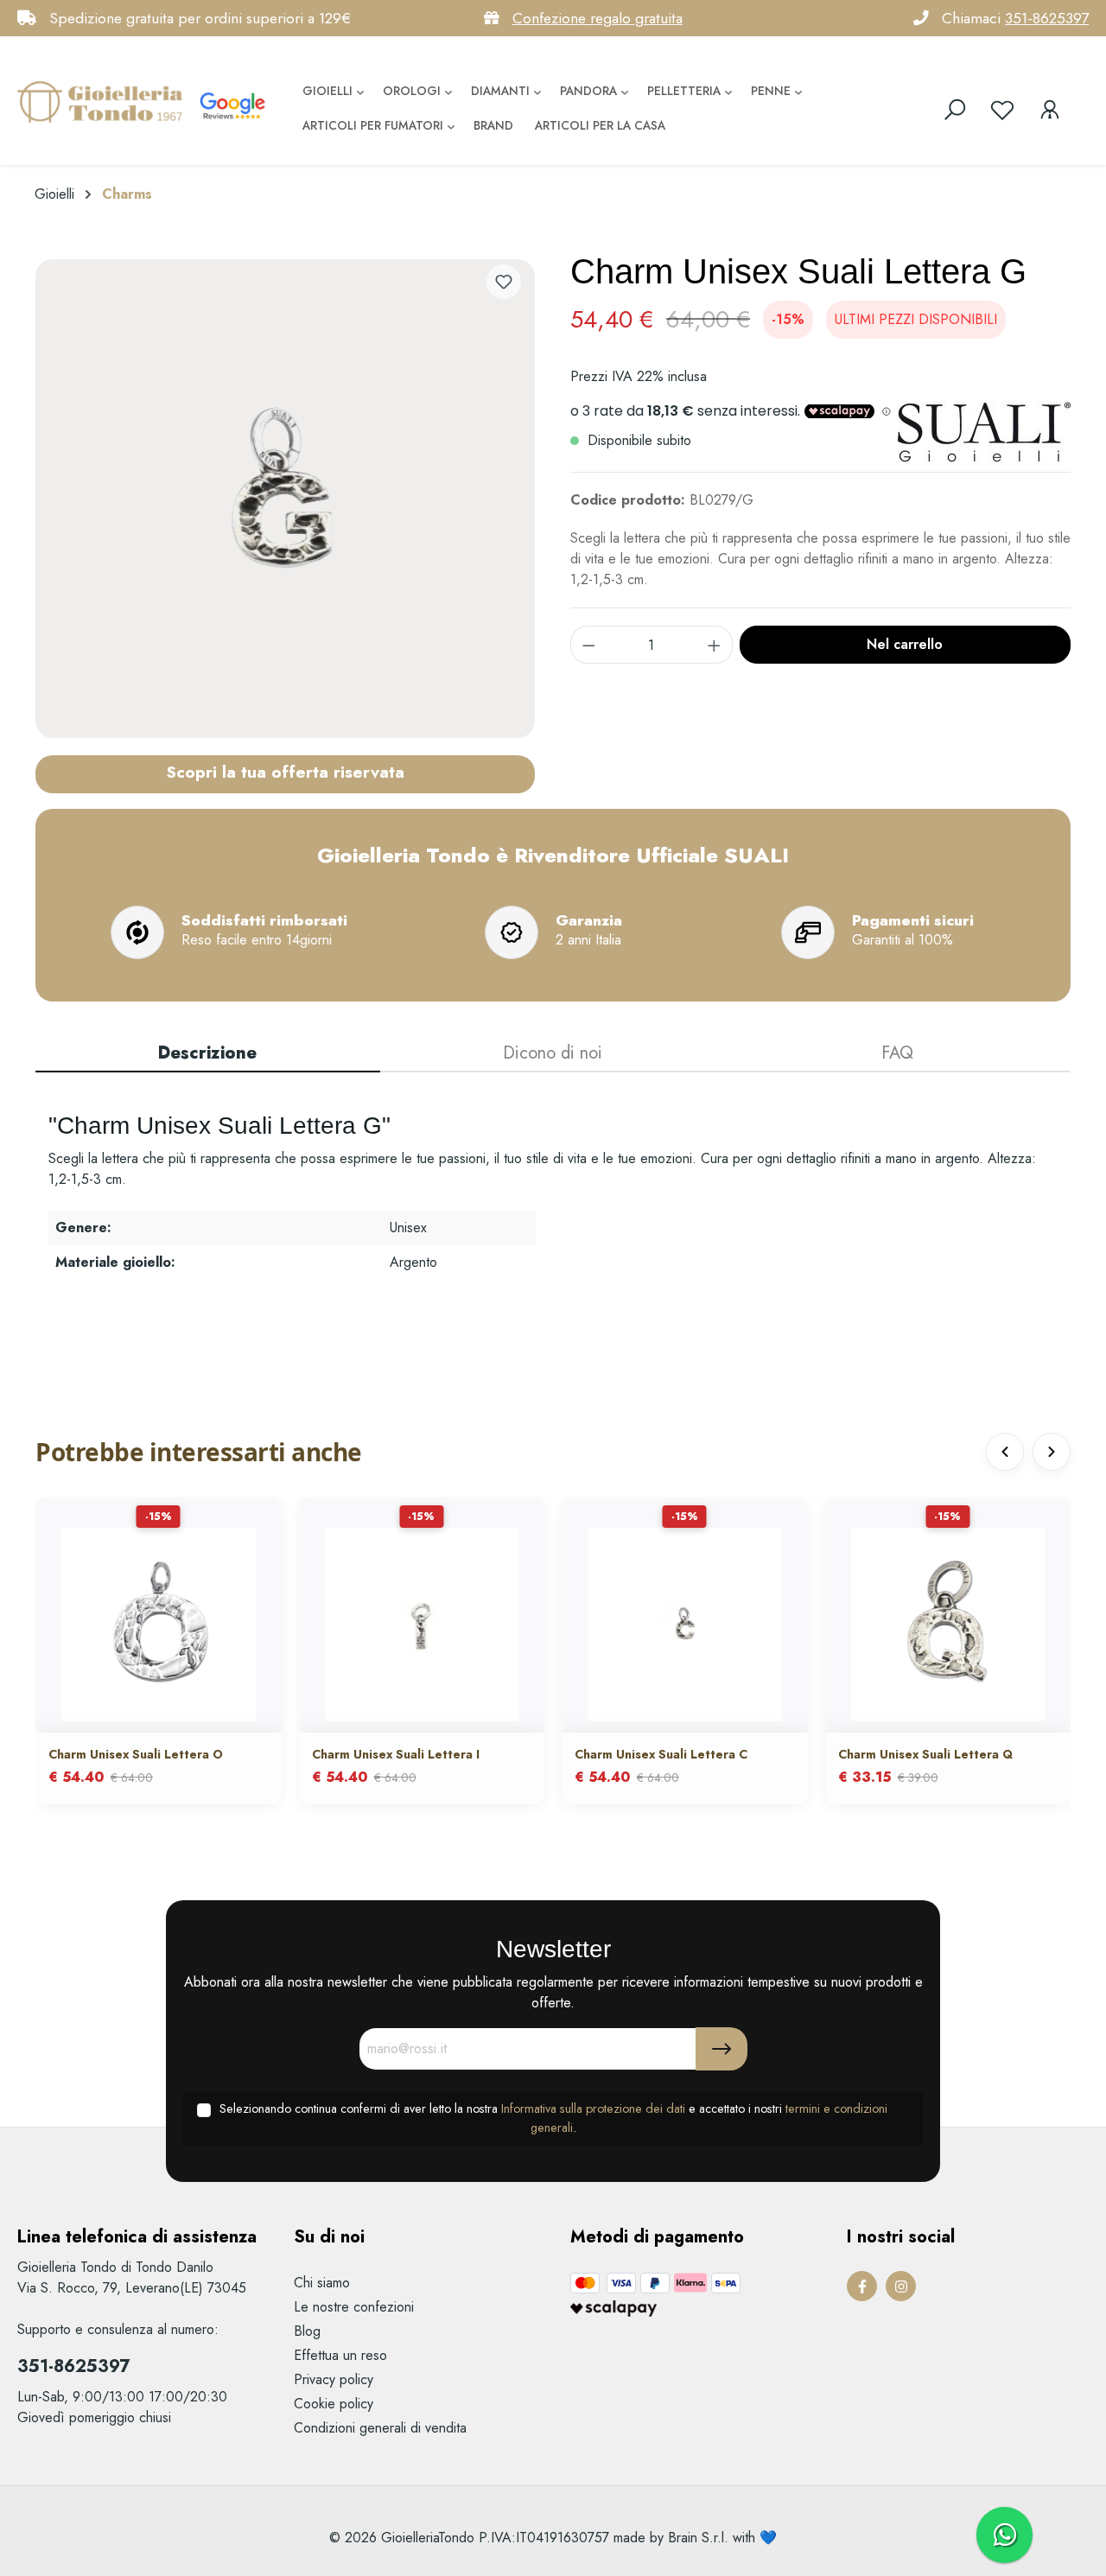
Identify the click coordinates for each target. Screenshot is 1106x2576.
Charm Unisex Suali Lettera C (661, 1754)
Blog (307, 2331)
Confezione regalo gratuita (597, 18)
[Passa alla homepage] (104, 101)
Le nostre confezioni (354, 2307)
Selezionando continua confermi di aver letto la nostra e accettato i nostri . (553, 2118)
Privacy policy (334, 2379)
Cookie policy (334, 2404)
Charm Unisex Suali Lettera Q (925, 1754)
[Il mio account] (1050, 110)
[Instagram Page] (901, 2286)
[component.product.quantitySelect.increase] (715, 645)
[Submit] (721, 2049)
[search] (955, 110)
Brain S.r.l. (698, 2538)
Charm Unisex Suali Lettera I (396, 1754)
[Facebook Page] (862, 2286)
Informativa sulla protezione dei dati (593, 2109)
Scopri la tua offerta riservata (285, 772)
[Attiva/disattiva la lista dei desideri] (504, 282)
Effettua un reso (340, 2355)
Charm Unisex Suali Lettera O (136, 1754)
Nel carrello (905, 644)
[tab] (208, 1054)
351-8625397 (1047, 18)
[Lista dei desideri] (1002, 110)
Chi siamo (322, 2283)
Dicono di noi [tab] (553, 1053)
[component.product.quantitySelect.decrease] (588, 645)
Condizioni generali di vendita (380, 2428)
